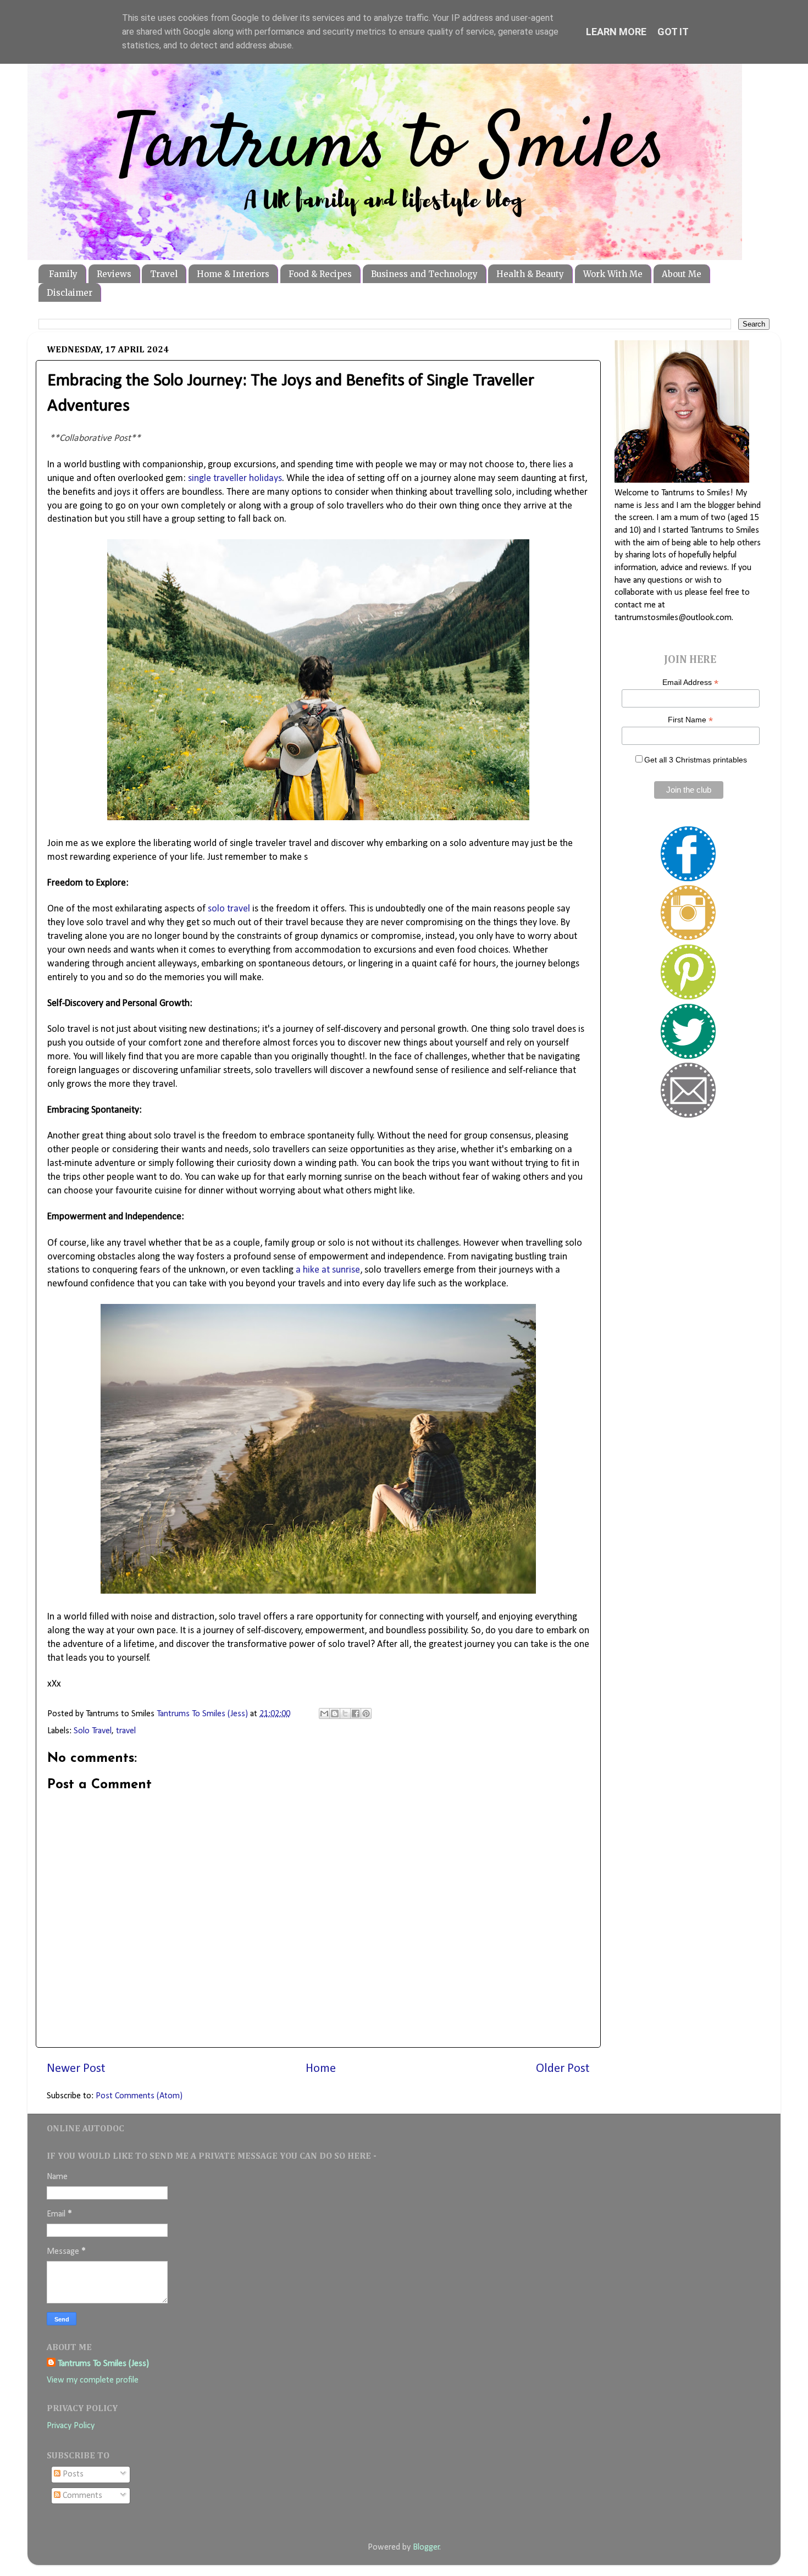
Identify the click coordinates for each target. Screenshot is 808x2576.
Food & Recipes (320, 274)
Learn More (616, 32)
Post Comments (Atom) (139, 2096)
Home (321, 2069)
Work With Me (613, 274)
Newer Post (76, 2069)
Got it (673, 32)
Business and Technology (424, 274)
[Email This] (324, 1713)
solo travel (229, 909)
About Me (682, 274)
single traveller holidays (235, 479)
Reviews (114, 274)
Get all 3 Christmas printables (696, 760)
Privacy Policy (71, 2426)
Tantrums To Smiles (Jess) (103, 2364)
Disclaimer (70, 293)
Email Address (690, 682)
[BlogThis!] (335, 1713)
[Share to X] (345, 1713)
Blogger (426, 2547)
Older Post (563, 2069)
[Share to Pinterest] (366, 1713)
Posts (72, 2474)
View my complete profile (93, 2380)
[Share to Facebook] (356, 1713)
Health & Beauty (530, 274)
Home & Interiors (233, 274)
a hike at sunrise (328, 1270)
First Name (690, 720)
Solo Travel (93, 1731)
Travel (164, 274)
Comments (81, 2496)
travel (126, 1731)
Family (63, 274)
